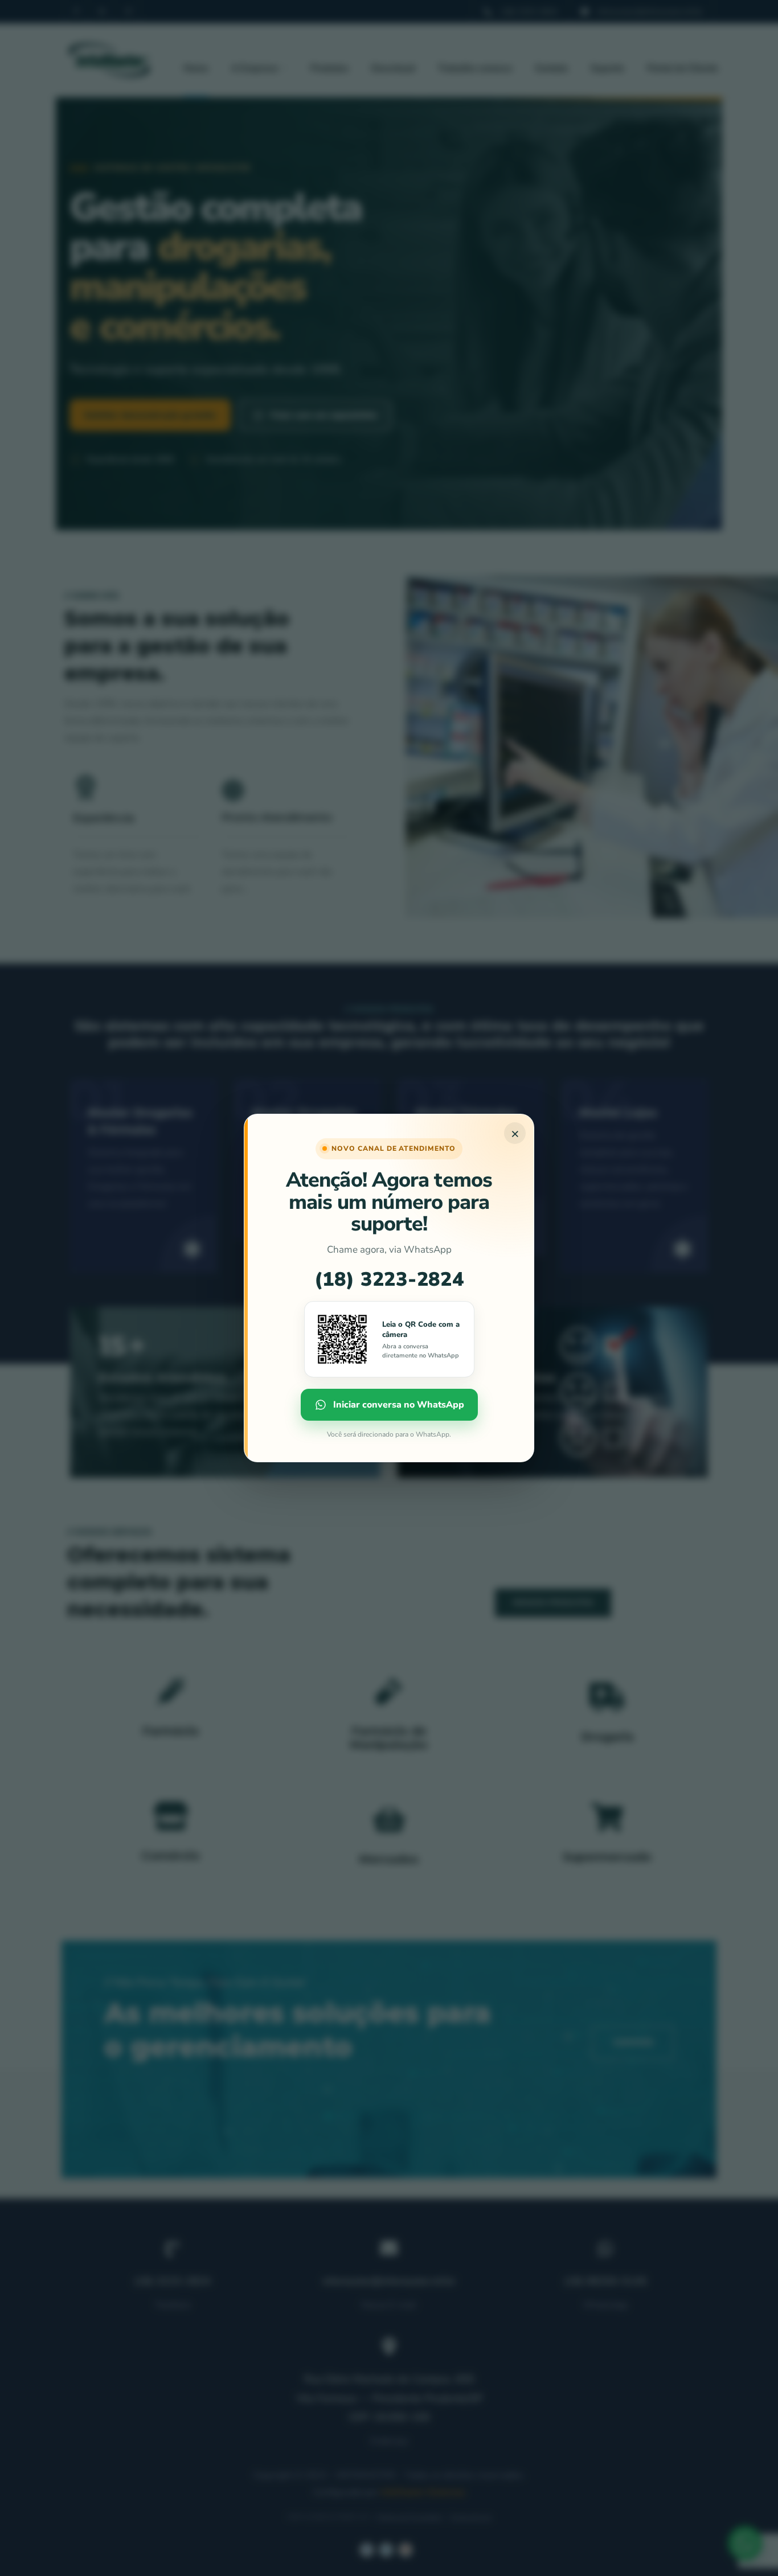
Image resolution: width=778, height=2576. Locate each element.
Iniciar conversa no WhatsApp (399, 1405)
